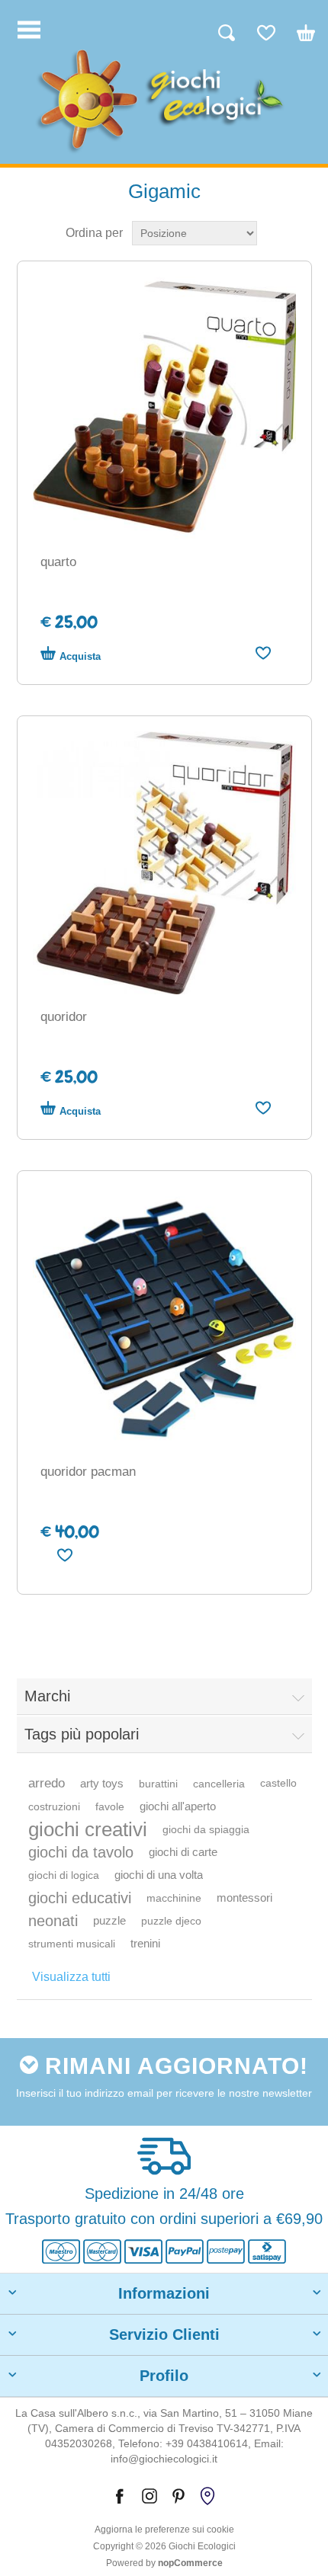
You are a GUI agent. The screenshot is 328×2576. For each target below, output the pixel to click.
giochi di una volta (159, 1875)
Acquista (80, 656)
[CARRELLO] (298, 39)
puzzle (109, 1920)
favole (110, 1806)
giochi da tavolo (81, 1852)
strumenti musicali (72, 1944)
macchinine (174, 1898)
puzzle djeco (171, 1921)
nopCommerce (190, 2563)
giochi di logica (64, 1875)
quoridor (64, 1017)
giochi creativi (88, 1829)
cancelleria (219, 1784)
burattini (158, 1784)
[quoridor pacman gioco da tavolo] (164, 1318)
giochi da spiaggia (206, 1829)
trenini (145, 1943)
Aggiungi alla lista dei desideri (264, 653)
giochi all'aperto (178, 1806)
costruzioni (54, 1806)
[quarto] (164, 408)
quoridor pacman (88, 1472)
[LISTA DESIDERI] (259, 39)
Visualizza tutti (71, 1977)
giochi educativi (80, 1898)
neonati (53, 1921)
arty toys (102, 1783)
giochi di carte (183, 1852)
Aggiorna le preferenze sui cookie (164, 2530)
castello (278, 1783)
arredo (47, 1783)
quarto (58, 562)
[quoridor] (164, 863)
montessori (244, 1898)
